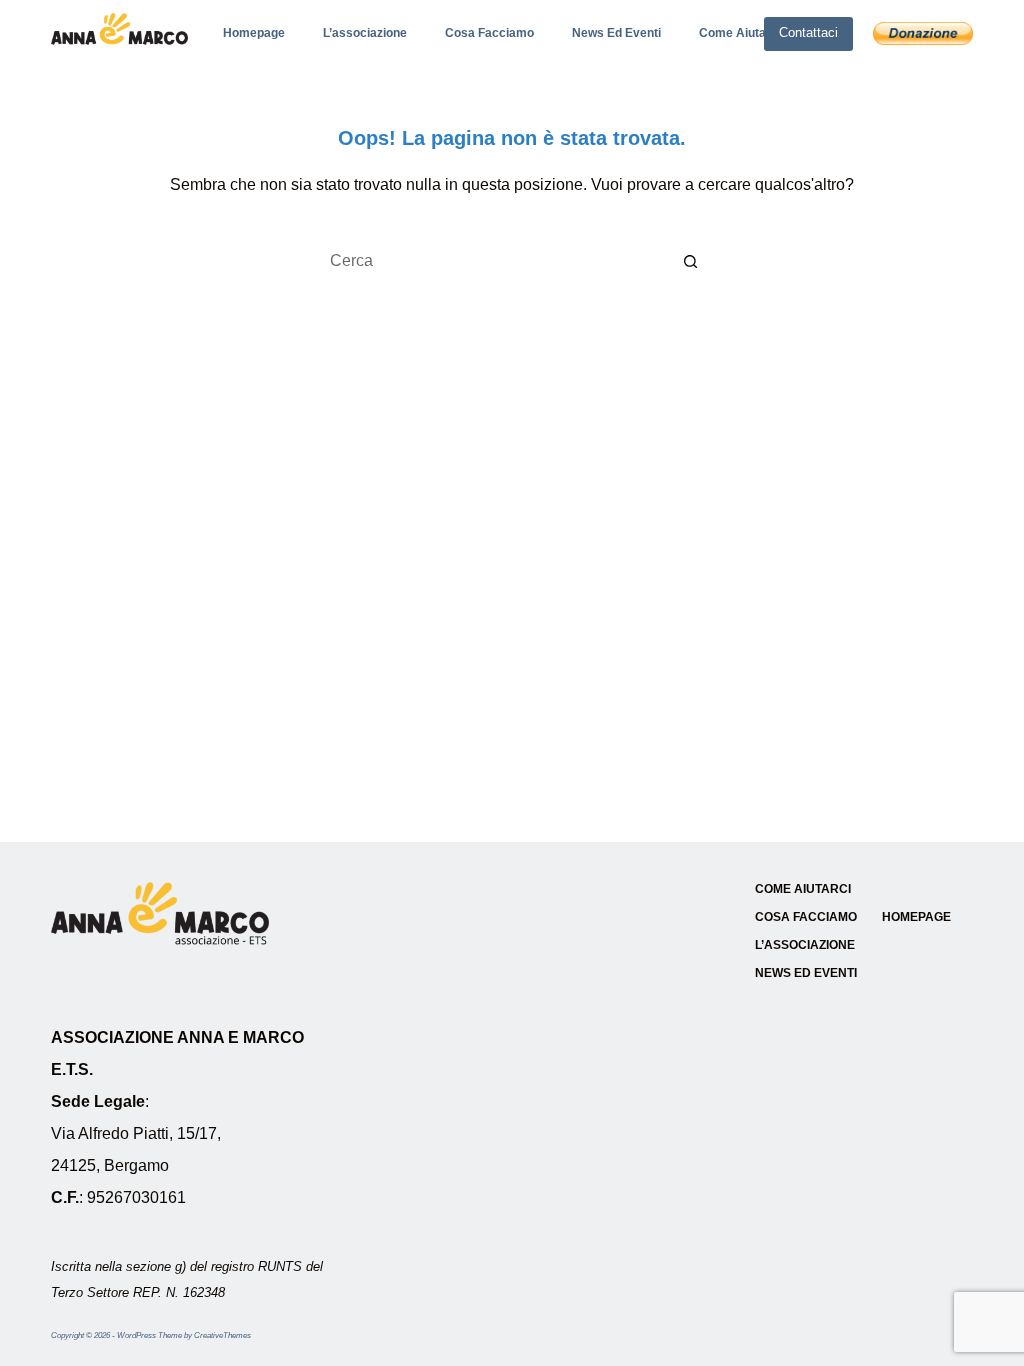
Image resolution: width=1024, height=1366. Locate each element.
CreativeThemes (222, 1335)
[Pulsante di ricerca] (692, 261)
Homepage (254, 33)
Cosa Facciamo (489, 33)
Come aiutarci (740, 33)
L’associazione (365, 33)
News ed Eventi (616, 33)
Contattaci (808, 32)
